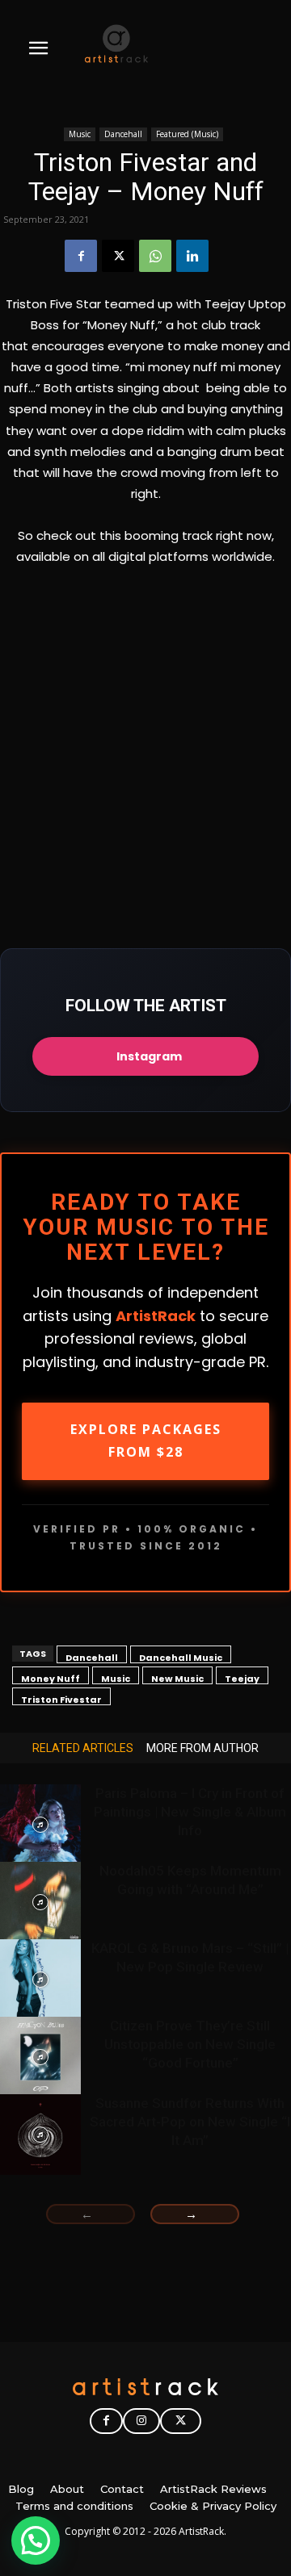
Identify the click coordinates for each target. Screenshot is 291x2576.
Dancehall (123, 134)
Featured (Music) (187, 134)
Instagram (149, 1056)
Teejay (242, 1678)
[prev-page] (91, 2214)
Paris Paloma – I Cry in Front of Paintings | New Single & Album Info (190, 1812)
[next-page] (195, 2214)
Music (80, 134)
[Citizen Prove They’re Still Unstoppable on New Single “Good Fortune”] (40, 2057)
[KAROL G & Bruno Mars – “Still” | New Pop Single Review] (40, 1980)
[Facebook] (81, 256)
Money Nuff (51, 1678)
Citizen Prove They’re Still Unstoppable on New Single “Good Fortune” (190, 2044)
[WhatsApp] (155, 256)
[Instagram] (141, 2421)
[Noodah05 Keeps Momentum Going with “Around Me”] (40, 1902)
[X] (118, 256)
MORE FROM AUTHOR (202, 1748)
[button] (36, 2540)
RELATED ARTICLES (83, 1748)
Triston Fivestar (61, 1699)
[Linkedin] (192, 256)
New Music (177, 1678)
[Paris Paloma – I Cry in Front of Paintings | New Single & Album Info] (40, 1825)
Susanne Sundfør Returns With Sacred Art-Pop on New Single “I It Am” (190, 2122)
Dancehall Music (181, 1657)
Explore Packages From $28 (146, 1441)
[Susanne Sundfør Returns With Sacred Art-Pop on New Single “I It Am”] (40, 2135)
